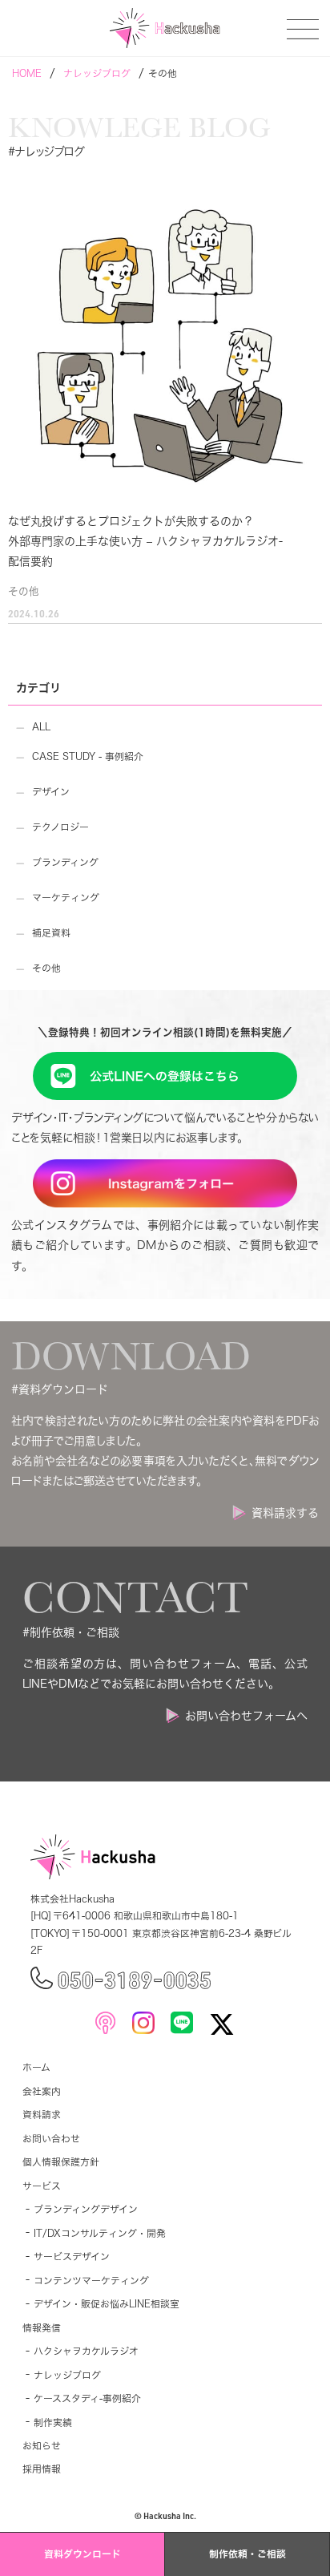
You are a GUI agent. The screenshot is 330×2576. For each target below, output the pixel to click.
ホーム (36, 2067)
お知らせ (42, 2446)
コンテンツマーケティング (91, 2281)
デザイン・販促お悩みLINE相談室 (107, 2304)
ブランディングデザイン (86, 2209)
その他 (24, 591)
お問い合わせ (51, 2139)
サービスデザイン (72, 2257)
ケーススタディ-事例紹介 (87, 2398)
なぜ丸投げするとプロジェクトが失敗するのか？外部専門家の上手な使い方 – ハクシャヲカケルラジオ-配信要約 (145, 541)
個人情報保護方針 (61, 2162)
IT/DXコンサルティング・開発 (100, 2233)
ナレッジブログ (67, 2375)
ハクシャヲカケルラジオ (86, 2351)
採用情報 (42, 2469)
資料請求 (42, 2115)
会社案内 (42, 2091)
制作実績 (53, 2422)
